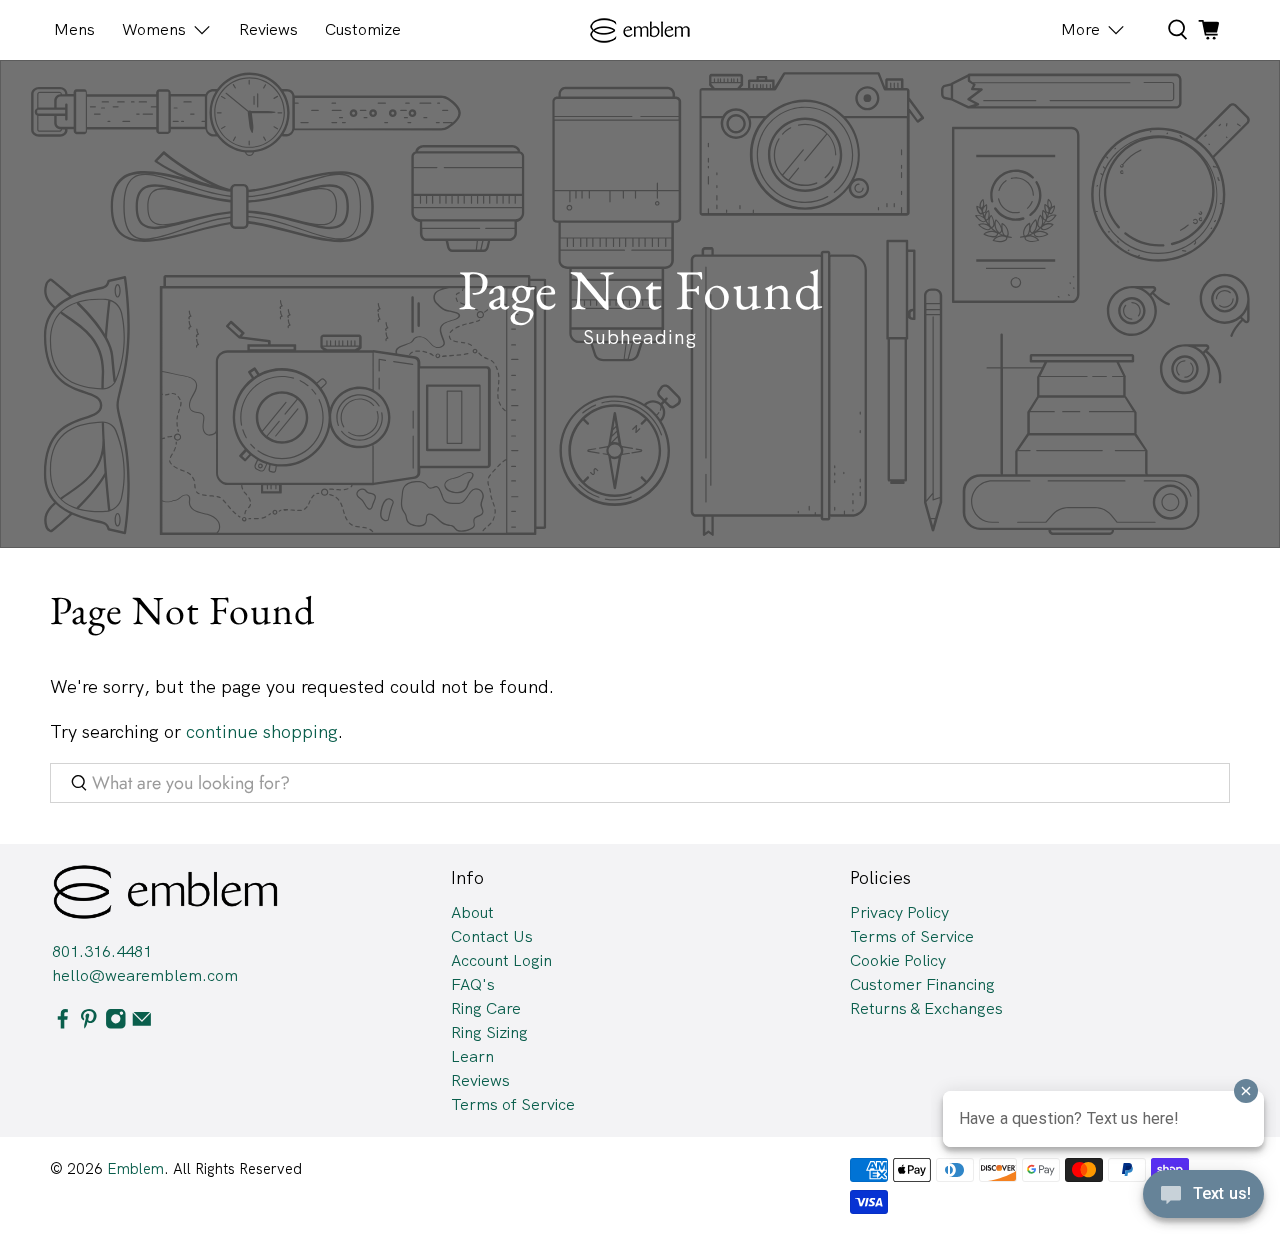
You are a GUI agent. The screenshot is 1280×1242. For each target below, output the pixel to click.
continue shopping (262, 731)
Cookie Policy (898, 960)
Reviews (268, 29)
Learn (472, 1056)
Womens (154, 29)
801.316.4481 (102, 951)
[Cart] (1209, 30)
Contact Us (492, 936)
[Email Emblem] (142, 1024)
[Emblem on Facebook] (63, 1024)
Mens (74, 29)
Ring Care (486, 1008)
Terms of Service (513, 1104)
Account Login (501, 960)
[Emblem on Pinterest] (89, 1024)
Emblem (135, 1169)
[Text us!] (1203, 1200)
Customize (363, 29)
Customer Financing (922, 984)
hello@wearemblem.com (145, 975)
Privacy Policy (899, 912)
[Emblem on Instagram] (116, 1024)
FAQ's (473, 984)
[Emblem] (640, 30)
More (1080, 29)
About (472, 912)
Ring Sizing (489, 1032)
